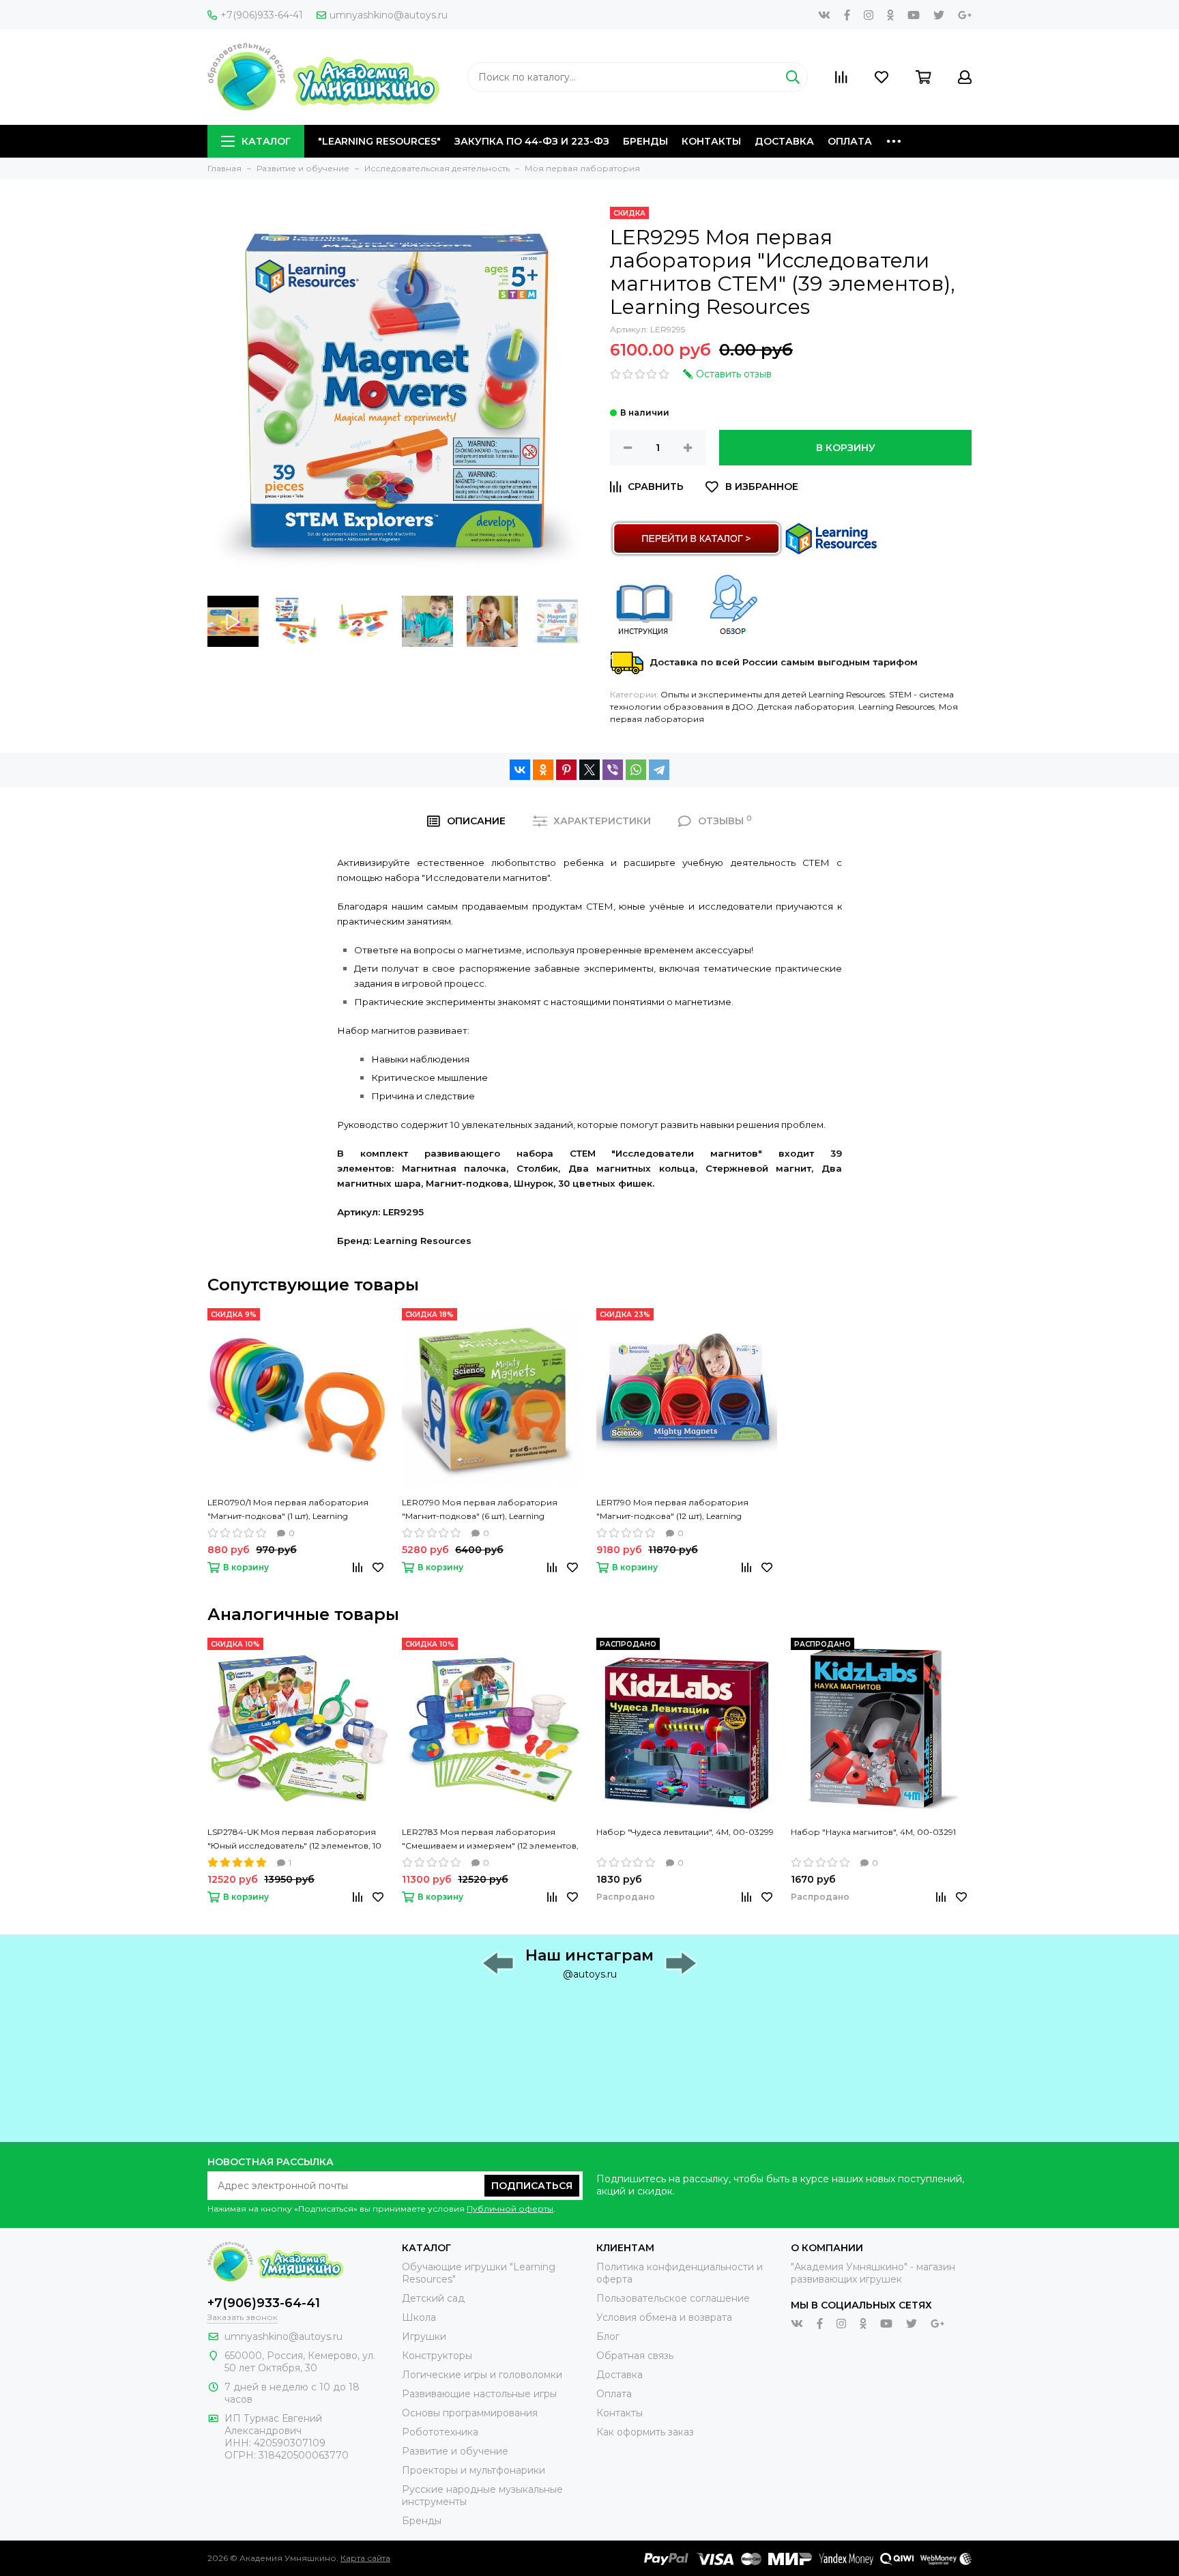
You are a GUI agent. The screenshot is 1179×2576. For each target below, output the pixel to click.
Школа (419, 2317)
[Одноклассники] (543, 770)
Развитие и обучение (455, 2451)
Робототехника (440, 2432)
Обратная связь (635, 2356)
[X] (589, 770)
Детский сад (433, 2298)
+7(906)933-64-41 (262, 15)
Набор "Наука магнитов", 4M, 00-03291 (873, 1832)
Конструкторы (437, 2356)
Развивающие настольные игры (479, 2394)
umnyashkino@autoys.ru (389, 15)
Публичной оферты (510, 2209)
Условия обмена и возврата (664, 2317)
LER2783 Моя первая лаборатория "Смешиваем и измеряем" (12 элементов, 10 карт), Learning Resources (490, 1840)
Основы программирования (470, 2413)
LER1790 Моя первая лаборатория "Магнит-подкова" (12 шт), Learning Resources (672, 1510)
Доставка (784, 141)
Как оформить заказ (645, 2432)
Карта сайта (365, 2558)
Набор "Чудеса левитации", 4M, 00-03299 (685, 1832)
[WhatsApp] (636, 770)
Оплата (850, 141)
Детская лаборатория (806, 707)
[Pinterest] (566, 770)
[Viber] (613, 770)
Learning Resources (897, 707)
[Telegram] (659, 770)
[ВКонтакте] (520, 770)
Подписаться (532, 2186)
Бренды (645, 141)
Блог (608, 2336)
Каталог (266, 141)
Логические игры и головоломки (482, 2375)
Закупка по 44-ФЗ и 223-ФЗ (532, 141)
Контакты (711, 141)
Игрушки (424, 2336)
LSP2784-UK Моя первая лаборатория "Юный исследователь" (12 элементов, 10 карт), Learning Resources (294, 1840)
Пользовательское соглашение (673, 2298)
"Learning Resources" (379, 141)
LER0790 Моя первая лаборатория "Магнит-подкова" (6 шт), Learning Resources (480, 1510)
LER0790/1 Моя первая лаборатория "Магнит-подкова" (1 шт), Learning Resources (288, 1510)
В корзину (846, 448)
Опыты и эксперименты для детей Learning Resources (773, 694)
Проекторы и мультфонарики (474, 2470)
